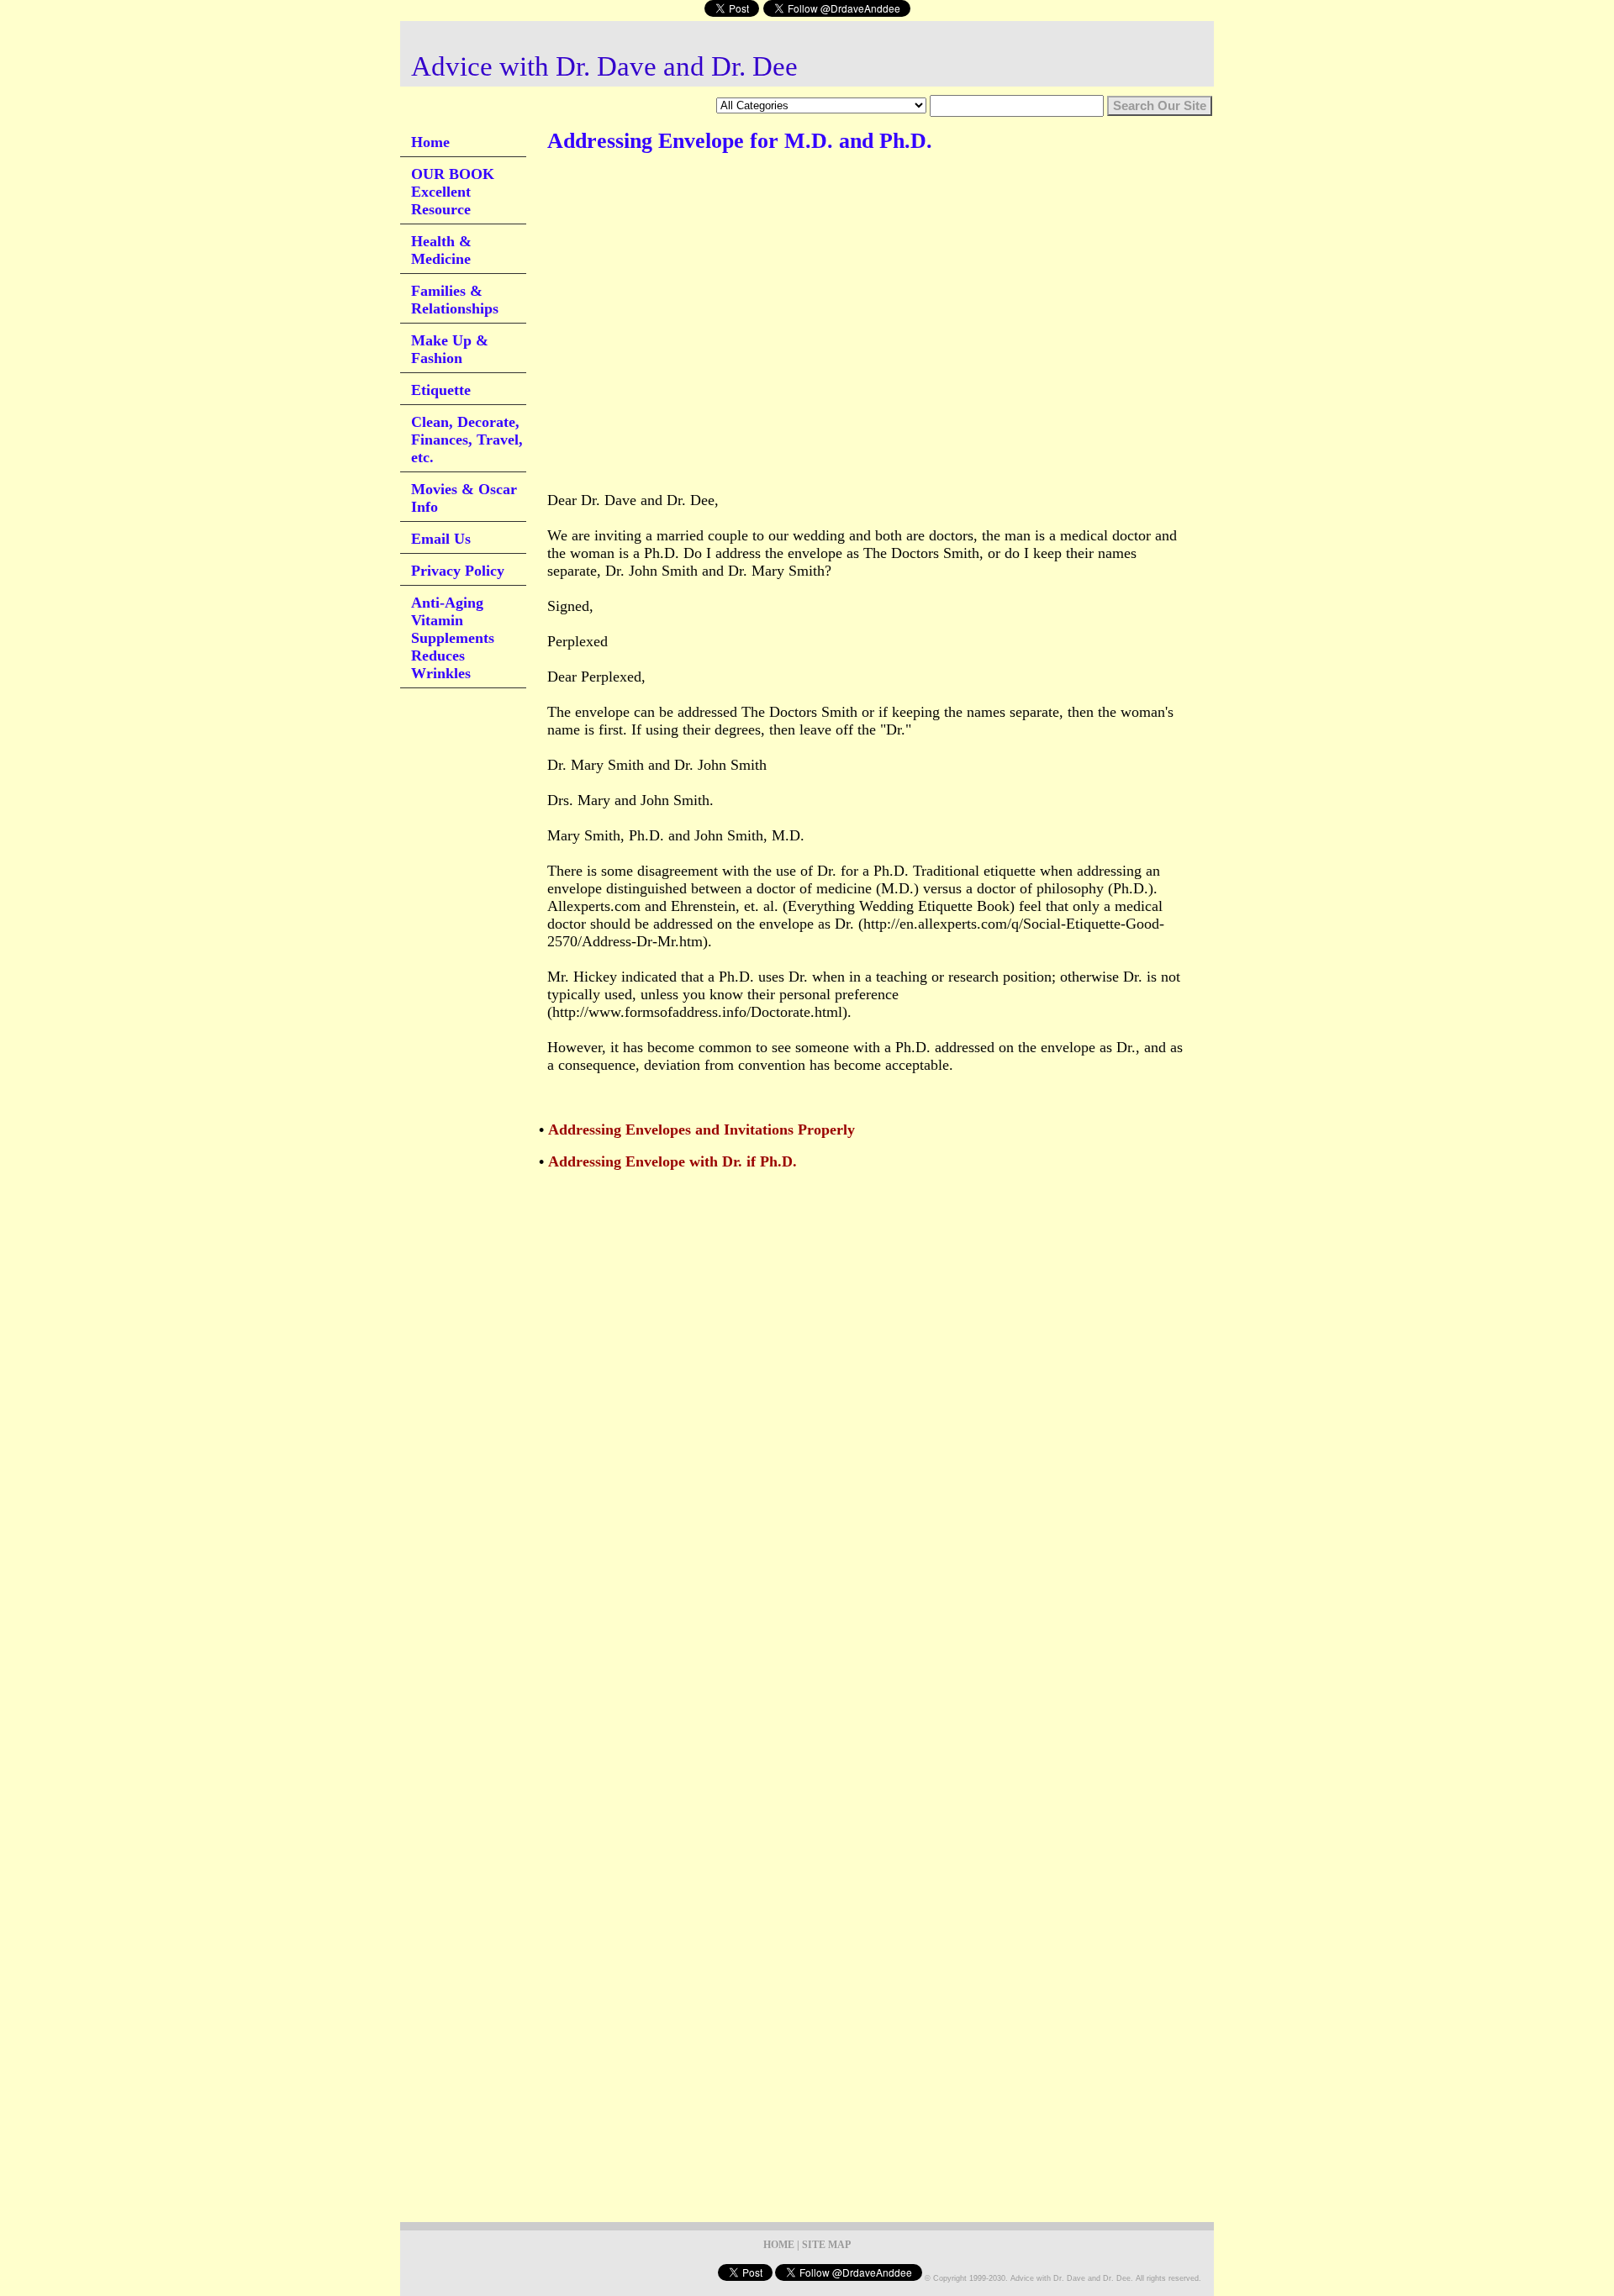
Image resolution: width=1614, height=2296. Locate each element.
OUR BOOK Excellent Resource (453, 192)
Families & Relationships (455, 300)
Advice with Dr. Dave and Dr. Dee (604, 66)
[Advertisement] (853, 218)
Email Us (441, 539)
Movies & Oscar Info (464, 498)
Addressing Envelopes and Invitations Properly (702, 1130)
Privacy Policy (458, 571)
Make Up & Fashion (450, 349)
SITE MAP (826, 2245)
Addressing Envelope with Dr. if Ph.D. (672, 1161)
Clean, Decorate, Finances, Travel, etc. (467, 440)
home (779, 2245)
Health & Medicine (441, 250)
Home (430, 142)
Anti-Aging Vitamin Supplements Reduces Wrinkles (453, 638)
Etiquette (441, 390)
